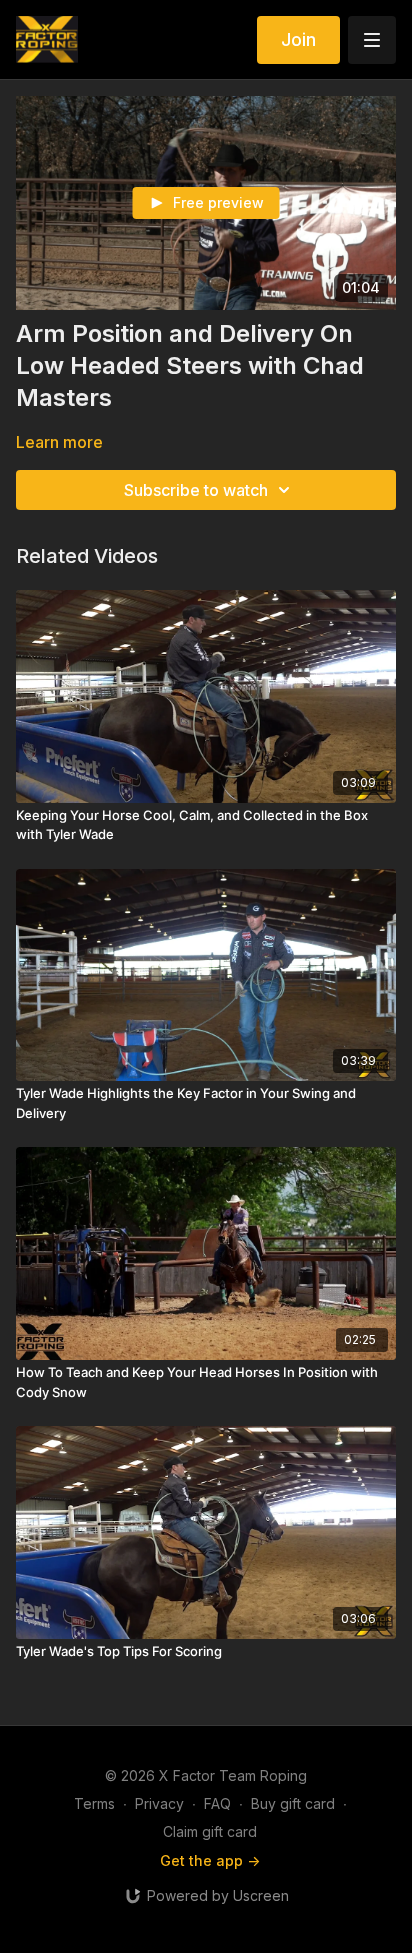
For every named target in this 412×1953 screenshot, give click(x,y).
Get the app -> (210, 1860)
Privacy (159, 1803)
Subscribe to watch (196, 490)
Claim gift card (210, 1831)
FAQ (217, 1803)
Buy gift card (293, 1803)
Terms (94, 1803)
